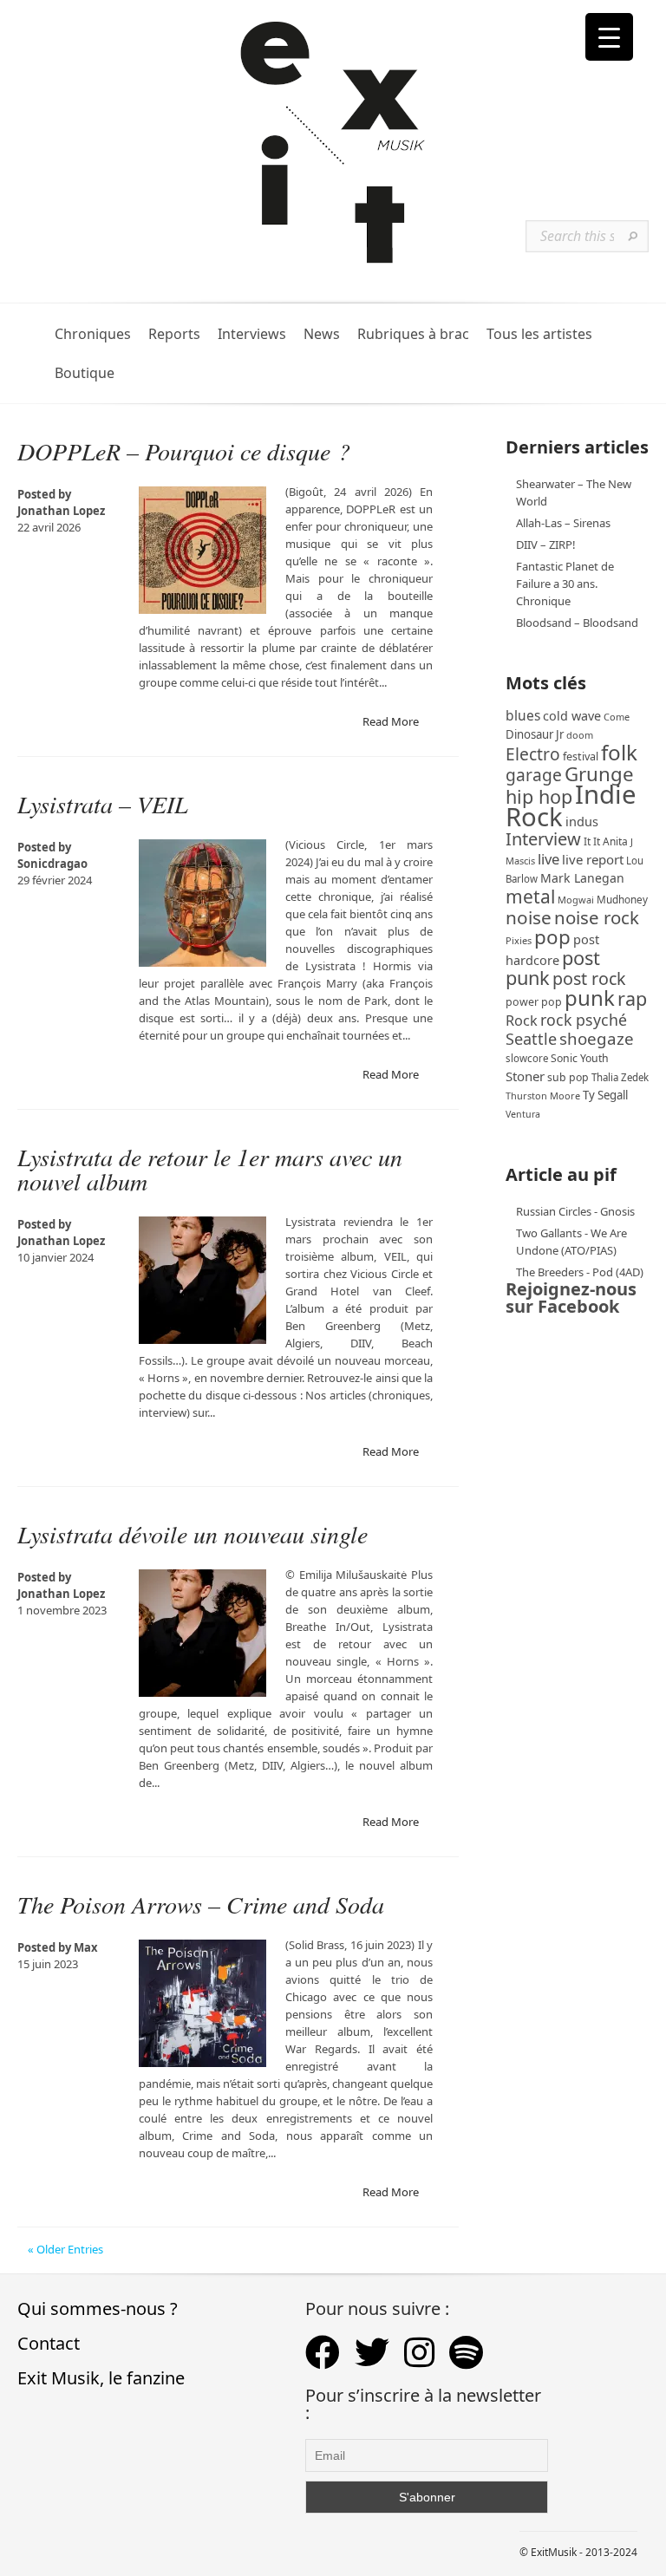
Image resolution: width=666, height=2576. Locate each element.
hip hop (539, 796)
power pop (534, 1002)
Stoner (525, 1076)
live (548, 859)
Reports (174, 334)
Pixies (519, 940)
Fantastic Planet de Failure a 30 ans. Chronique (565, 584)
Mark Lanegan (582, 878)
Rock (522, 1021)
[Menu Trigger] (609, 37)
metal (530, 897)
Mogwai (576, 900)
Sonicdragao (52, 864)
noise (529, 917)
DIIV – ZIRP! (546, 545)
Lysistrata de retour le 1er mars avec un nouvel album (210, 1169)
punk (590, 998)
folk (619, 752)
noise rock (597, 917)
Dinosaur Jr (535, 734)
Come (617, 717)
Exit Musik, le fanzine (101, 2378)
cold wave (572, 716)
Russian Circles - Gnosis (575, 1211)
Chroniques (93, 334)
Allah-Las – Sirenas (563, 523)
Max (86, 1947)
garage (534, 775)
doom (580, 735)
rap (632, 998)
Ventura (523, 1114)
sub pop (568, 1077)
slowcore (527, 1058)
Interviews (252, 334)
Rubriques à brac (413, 334)
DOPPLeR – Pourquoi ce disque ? (184, 451)
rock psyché (584, 1020)
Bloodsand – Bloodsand (577, 623)
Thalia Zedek (620, 1077)
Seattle (531, 1039)
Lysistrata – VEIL (103, 804)
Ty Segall (605, 1095)
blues (523, 715)
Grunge (599, 774)
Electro (533, 754)
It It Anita (606, 841)
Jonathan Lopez (61, 511)
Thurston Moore (543, 1096)
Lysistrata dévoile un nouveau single (193, 1534)
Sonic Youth (580, 1058)
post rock (589, 978)
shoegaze (597, 1038)
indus (582, 821)
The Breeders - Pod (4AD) (580, 1272)
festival (581, 756)
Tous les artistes (539, 334)
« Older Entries (65, 2249)
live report (593, 859)
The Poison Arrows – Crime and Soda (201, 1904)
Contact (49, 2343)
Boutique (85, 373)
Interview (543, 839)
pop (552, 937)
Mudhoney (622, 899)
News (322, 334)
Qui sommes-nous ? (98, 2309)
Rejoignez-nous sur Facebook (571, 1298)
